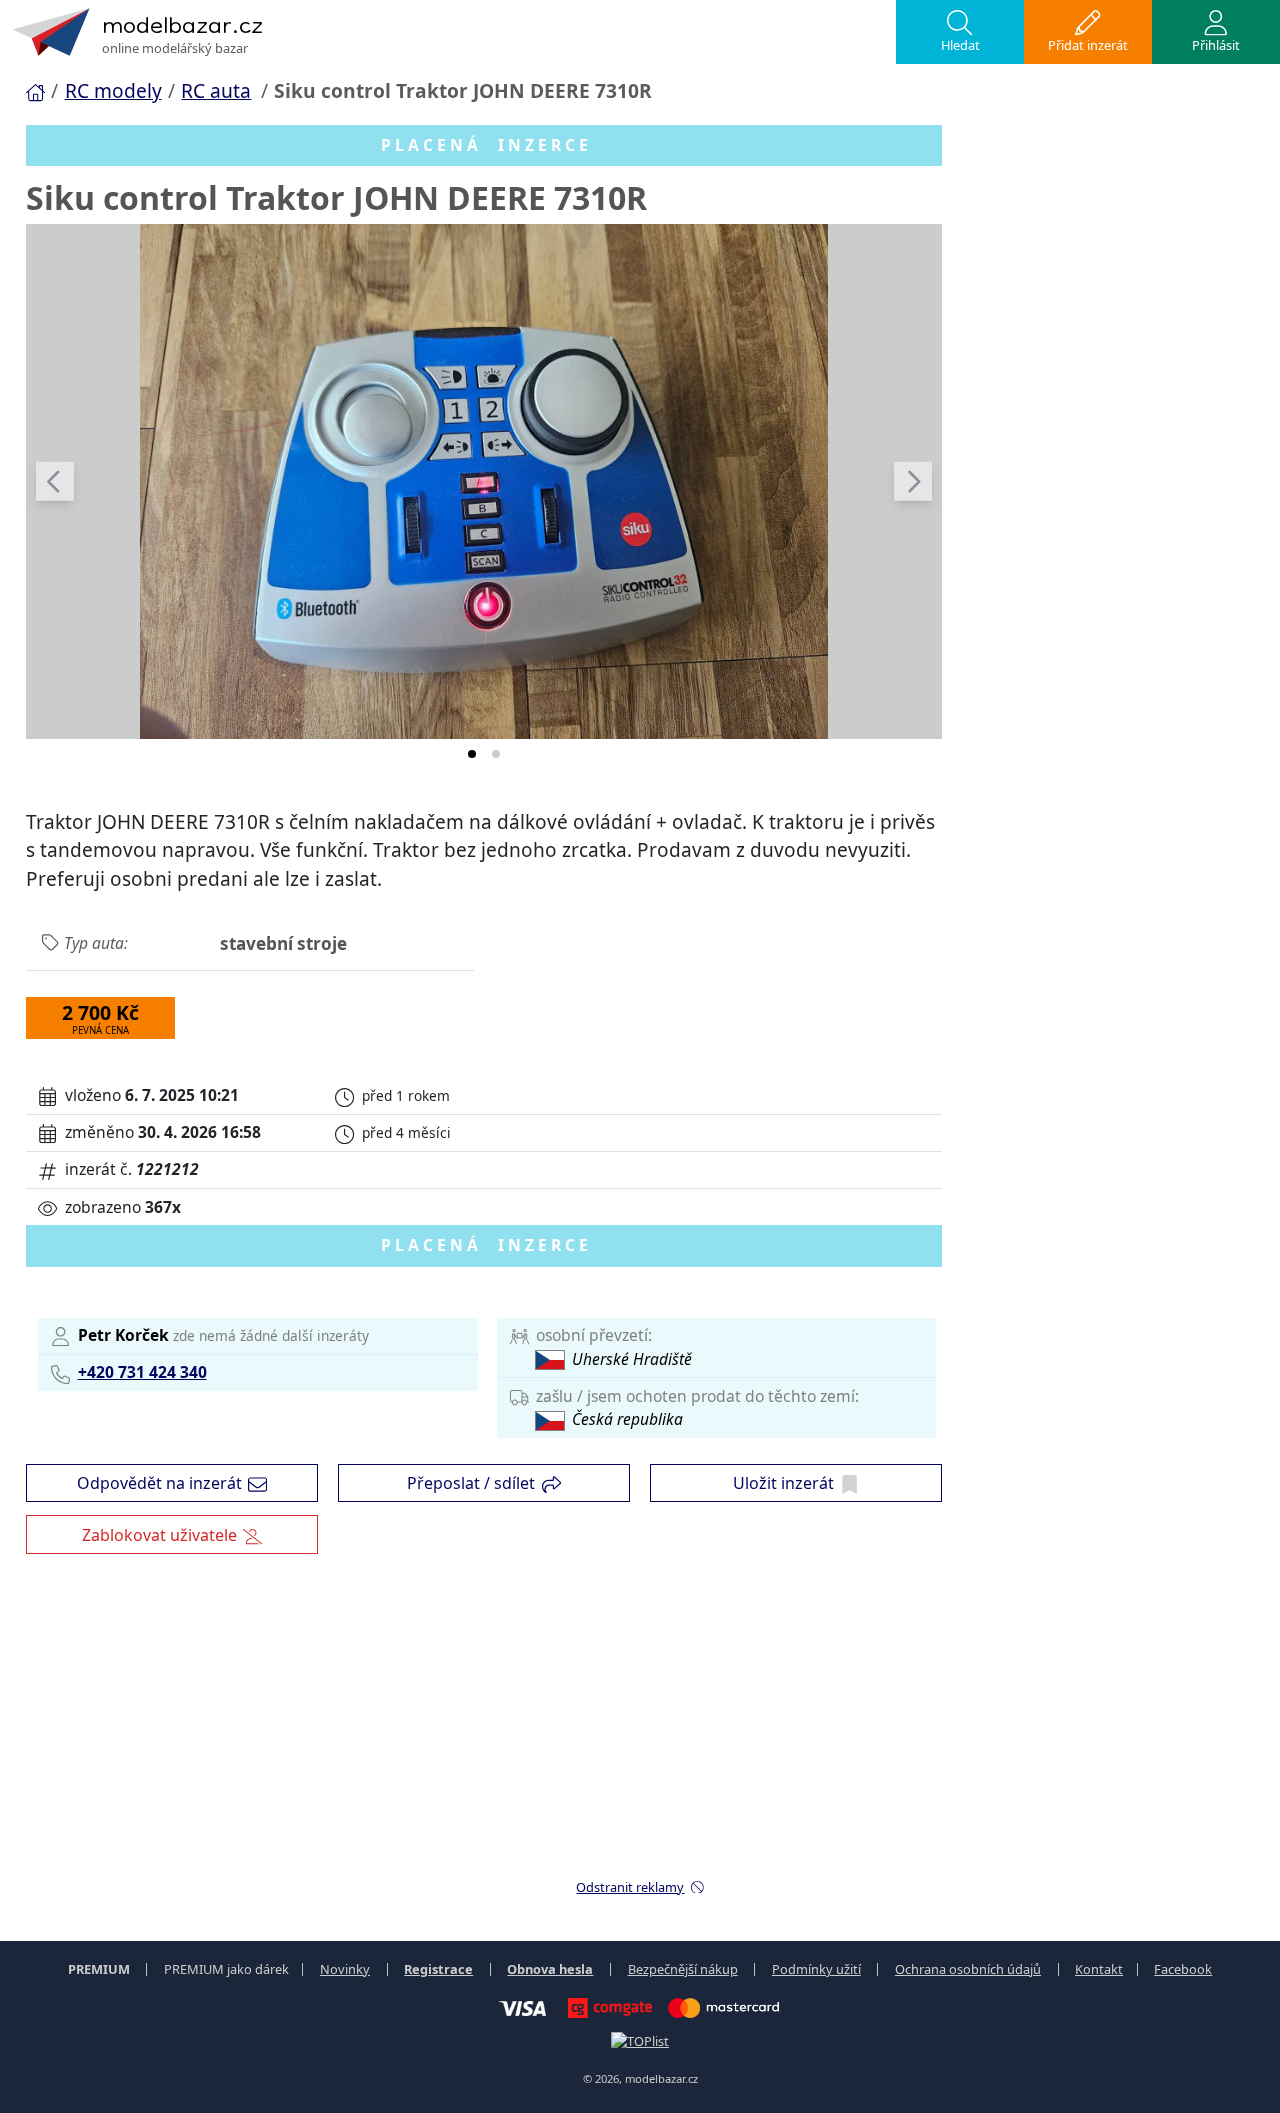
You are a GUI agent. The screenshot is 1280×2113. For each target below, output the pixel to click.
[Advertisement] (640, 1726)
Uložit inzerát (783, 1483)
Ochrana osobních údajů (968, 1969)
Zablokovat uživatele (159, 1535)
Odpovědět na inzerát (159, 1483)
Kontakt (1099, 1969)
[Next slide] (913, 481)
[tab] (472, 754)
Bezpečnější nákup (683, 1969)
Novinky (345, 1969)
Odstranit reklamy (630, 1887)
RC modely (113, 90)
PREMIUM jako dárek (226, 1969)
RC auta (216, 90)
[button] (960, 32)
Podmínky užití (816, 1969)
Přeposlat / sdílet (471, 1483)
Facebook (1183, 1969)
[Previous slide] (55, 481)
